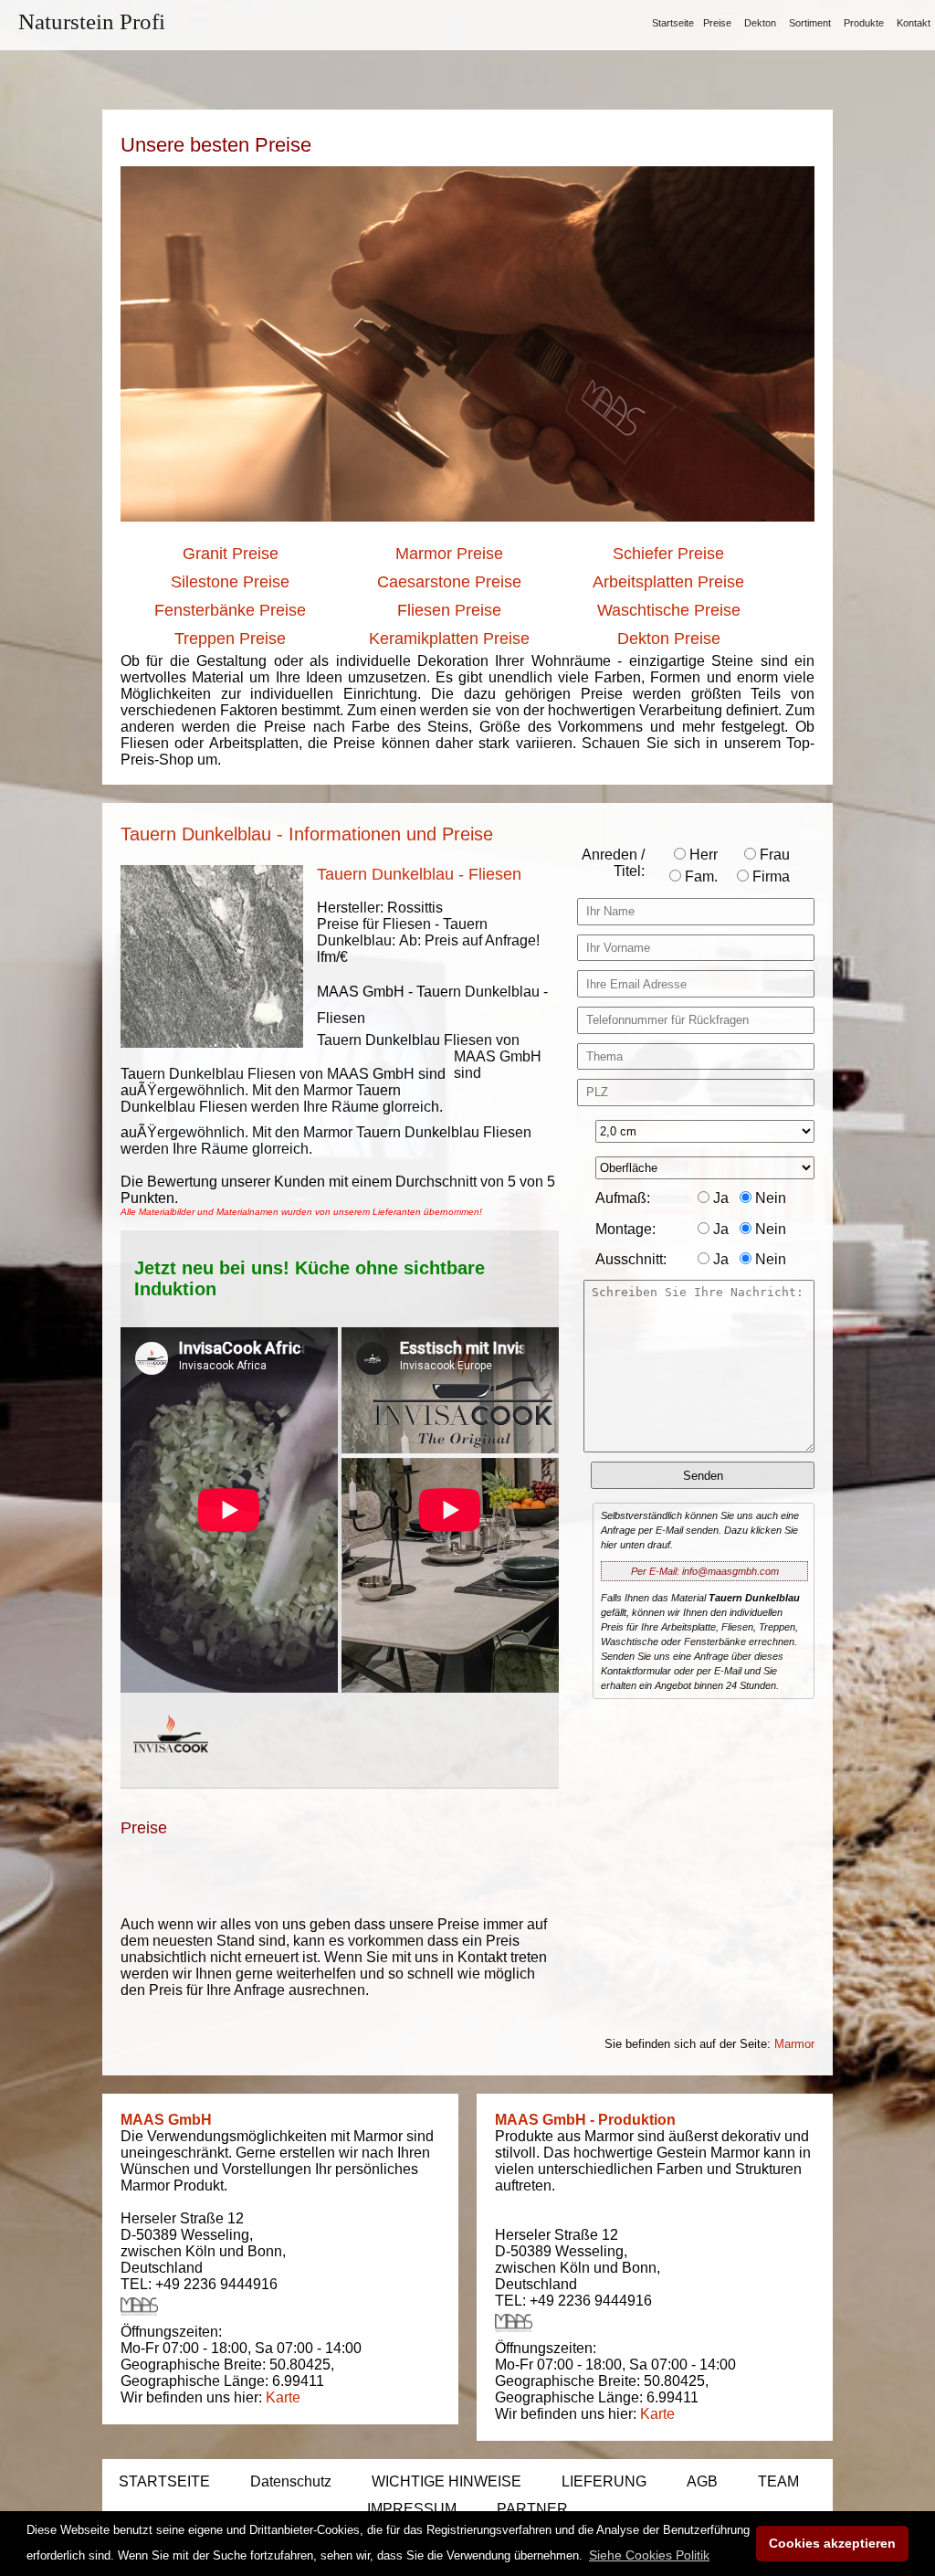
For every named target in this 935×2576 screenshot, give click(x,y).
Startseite (673, 23)
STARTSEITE (164, 2481)
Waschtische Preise (669, 610)
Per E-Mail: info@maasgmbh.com (705, 1571)
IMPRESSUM (412, 2509)
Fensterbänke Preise (230, 610)
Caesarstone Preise (449, 582)
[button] (649, 2555)
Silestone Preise (230, 582)
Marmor (794, 2044)
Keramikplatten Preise (449, 639)
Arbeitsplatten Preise (668, 582)
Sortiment (810, 23)
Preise (717, 23)
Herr (702, 855)
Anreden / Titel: (613, 863)
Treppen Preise (230, 639)
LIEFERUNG (604, 2481)
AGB (702, 2481)
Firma (769, 876)
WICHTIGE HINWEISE (446, 2481)
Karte (283, 2397)
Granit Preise (231, 554)
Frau (773, 855)
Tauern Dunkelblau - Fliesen (419, 874)
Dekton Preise (669, 639)
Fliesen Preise (449, 610)
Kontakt (914, 23)
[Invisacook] (171, 1770)
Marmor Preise (449, 554)
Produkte (864, 23)
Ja (719, 1198)
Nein (769, 1198)
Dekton (760, 23)
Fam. (699, 876)
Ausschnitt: (631, 1259)
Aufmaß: (623, 1198)
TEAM (778, 2481)
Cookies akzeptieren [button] (832, 2543)
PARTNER (532, 2509)
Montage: (625, 1229)
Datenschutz (291, 2481)
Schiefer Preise (668, 554)
